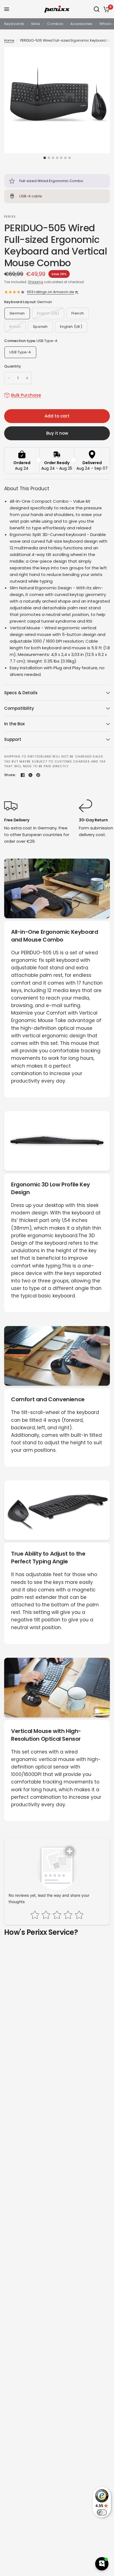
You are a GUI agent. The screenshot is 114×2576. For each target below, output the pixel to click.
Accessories (81, 24)
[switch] (102, 2512)
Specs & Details (21, 693)
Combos (55, 24)
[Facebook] (23, 775)
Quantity (13, 366)
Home (9, 40)
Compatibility (19, 708)
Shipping (36, 282)
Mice (36, 24)
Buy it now (57, 433)
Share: (10, 775)
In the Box (14, 724)
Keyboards (14, 24)
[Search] (97, 9)
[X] (30, 775)
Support (13, 739)
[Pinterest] (38, 775)
